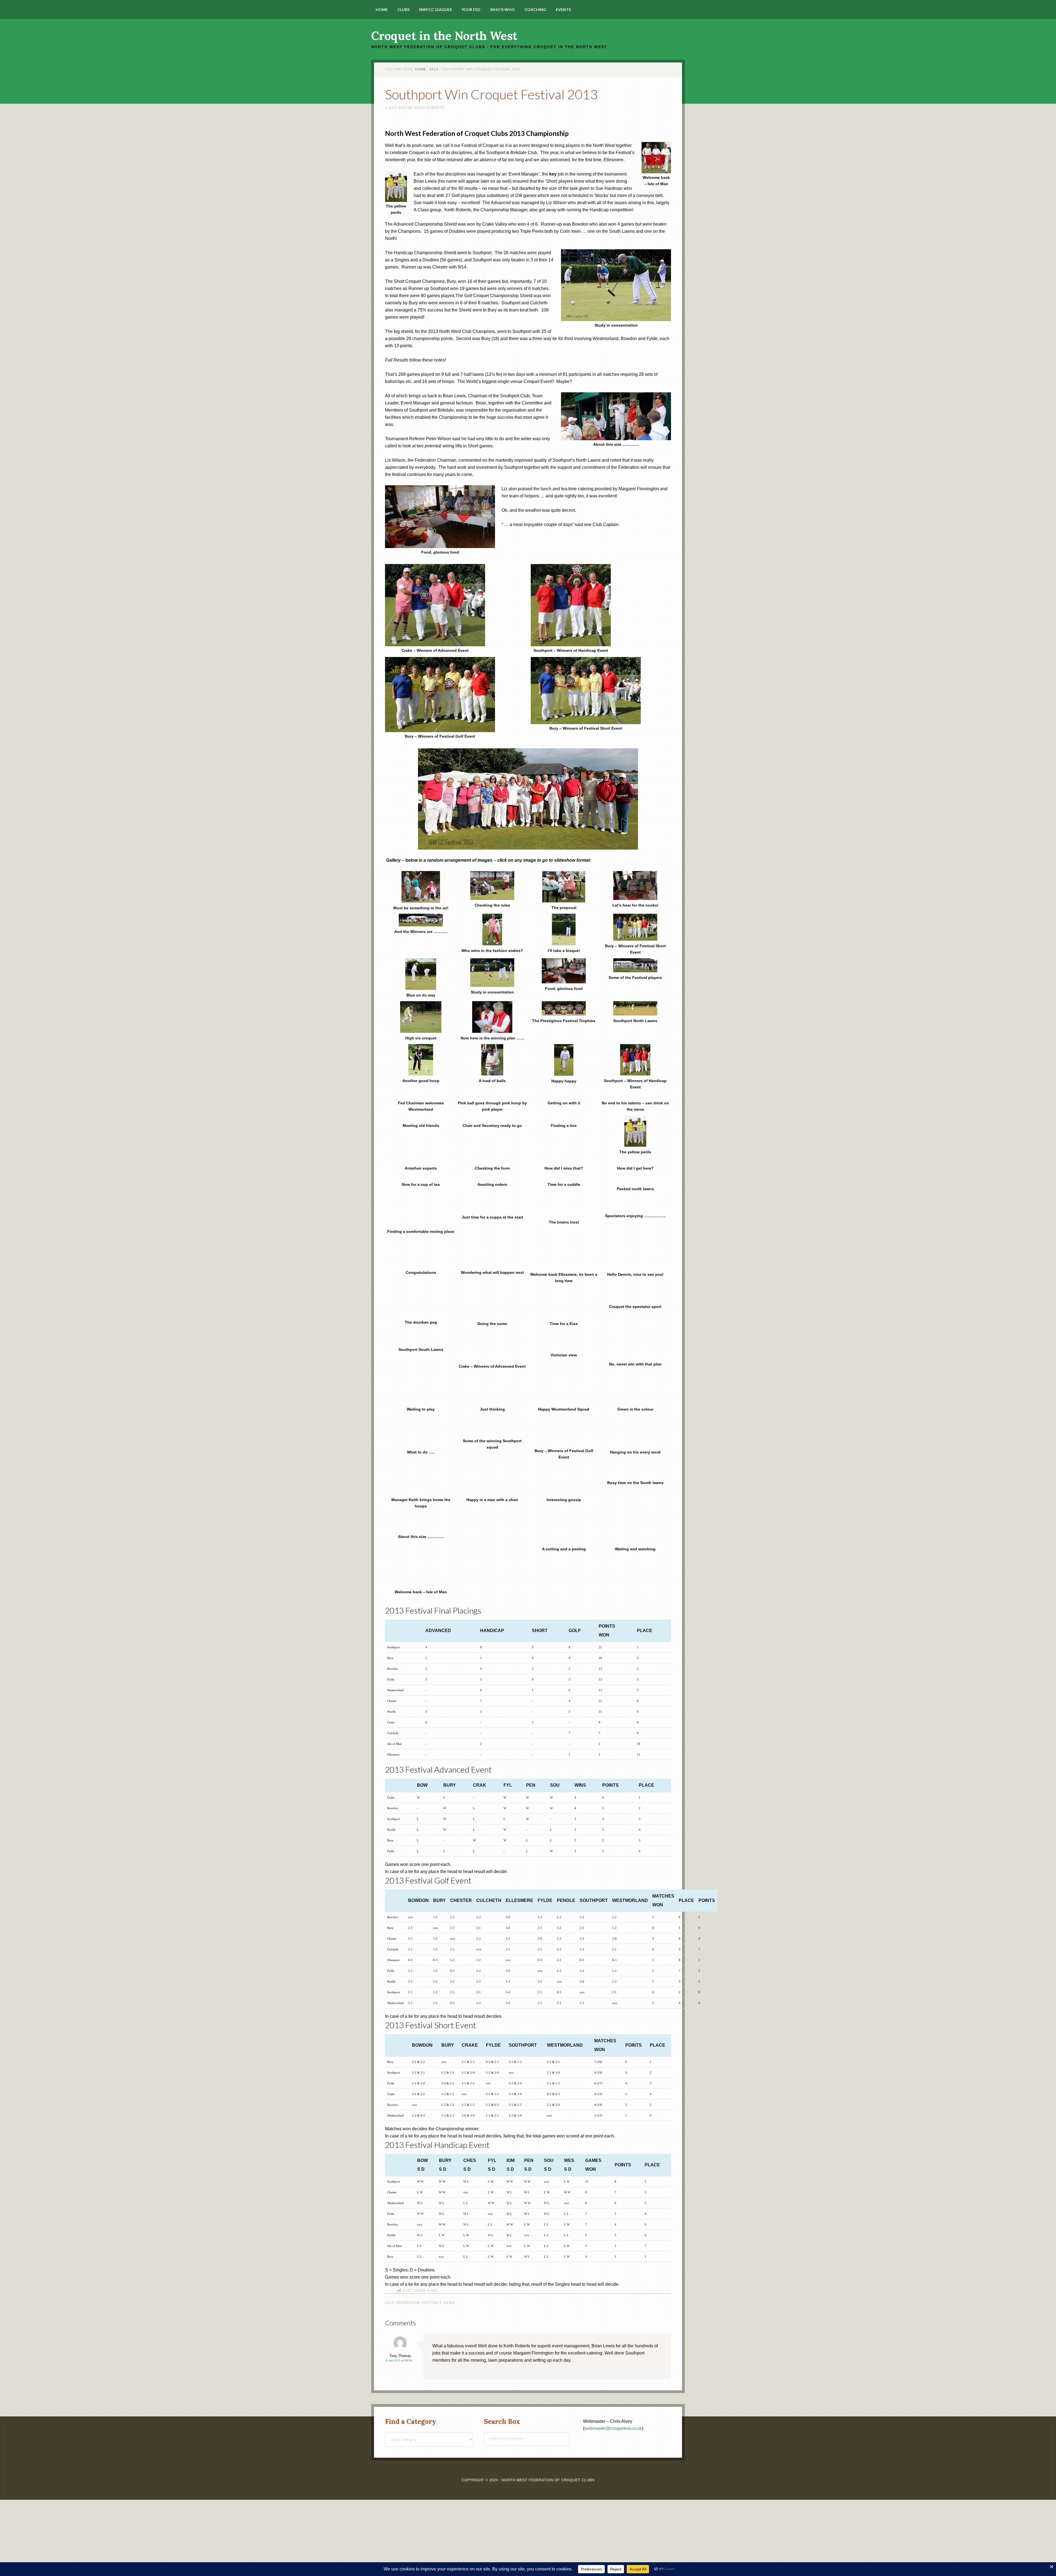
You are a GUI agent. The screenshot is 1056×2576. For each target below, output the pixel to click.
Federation (408, 2218)
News (449, 2218)
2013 (389, 2218)
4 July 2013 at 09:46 (399, 2276)
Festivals (432, 2218)
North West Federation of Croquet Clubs (548, 2396)
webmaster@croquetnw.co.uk (613, 2344)
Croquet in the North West (444, 36)
